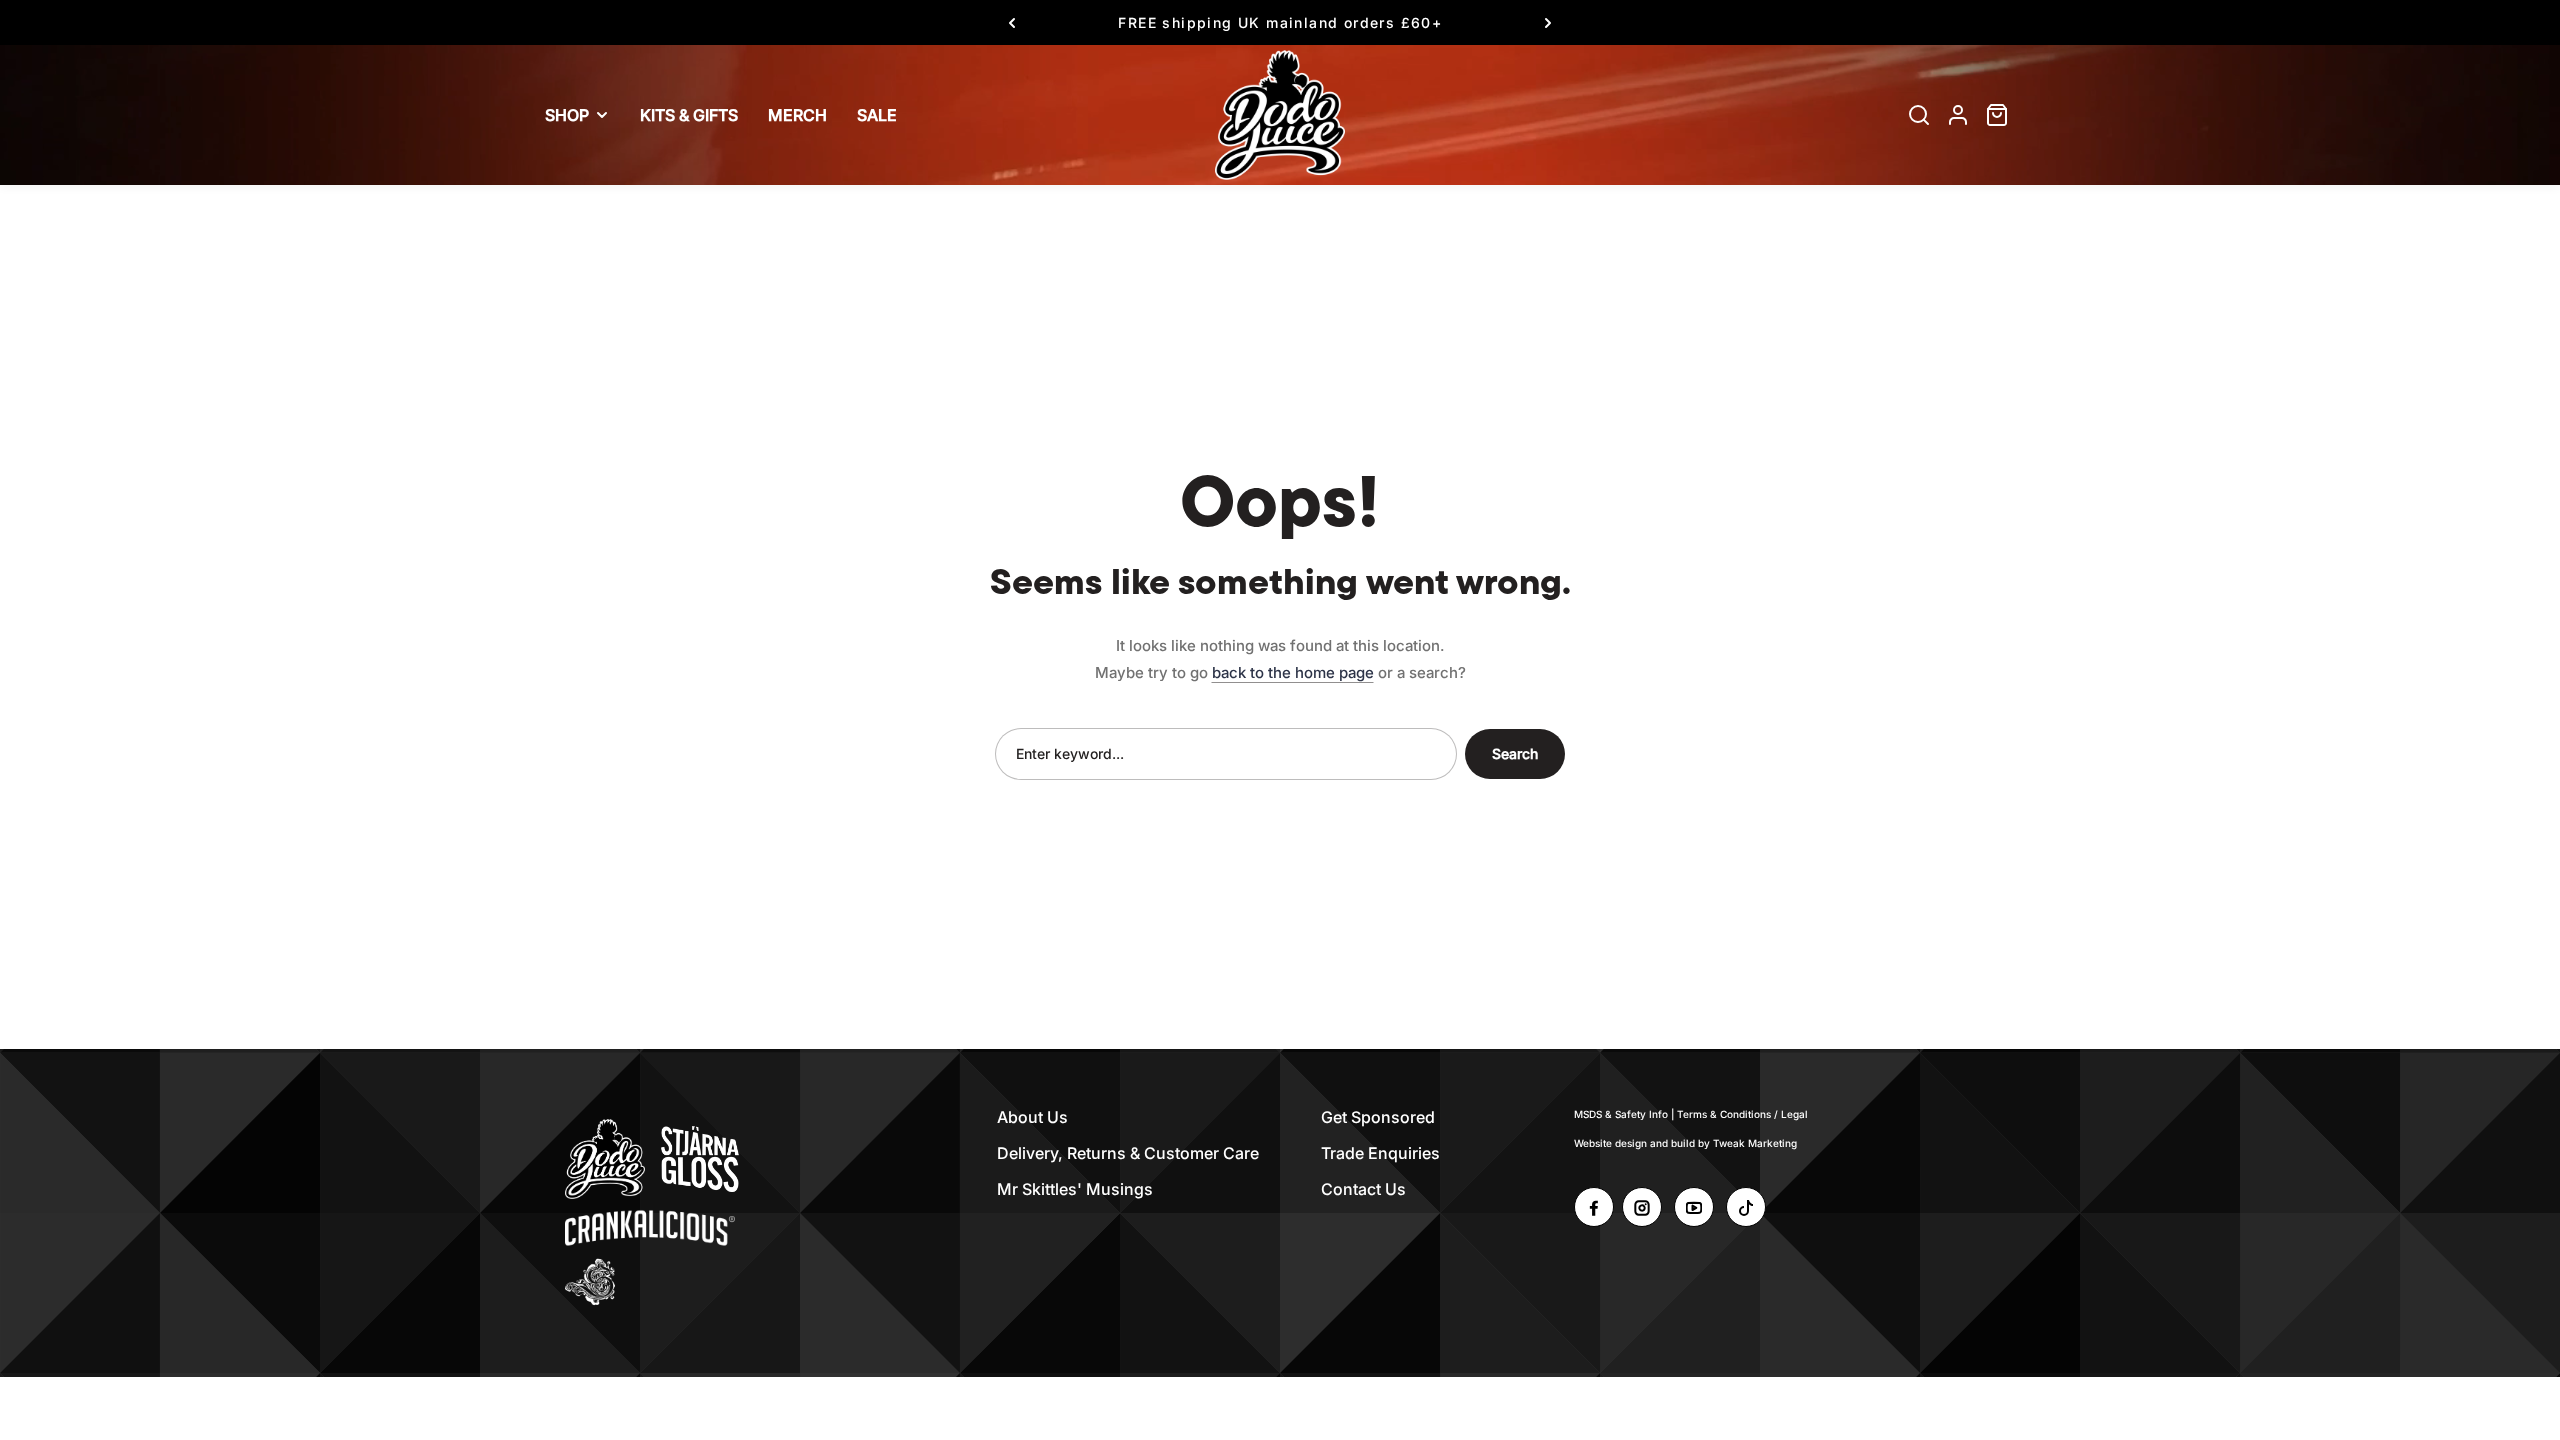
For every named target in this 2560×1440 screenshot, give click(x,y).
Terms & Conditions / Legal (1742, 1114)
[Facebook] (1594, 1207)
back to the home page (1293, 672)
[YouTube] (1694, 1207)
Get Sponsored (1378, 1117)
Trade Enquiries (1380, 1153)
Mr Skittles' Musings (1075, 1189)
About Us (1032, 1117)
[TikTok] (1746, 1207)
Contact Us (1363, 1189)
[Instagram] (1642, 1207)
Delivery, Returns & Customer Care (1128, 1153)
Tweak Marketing (1755, 1143)
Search (1515, 753)
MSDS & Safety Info (1621, 1114)
